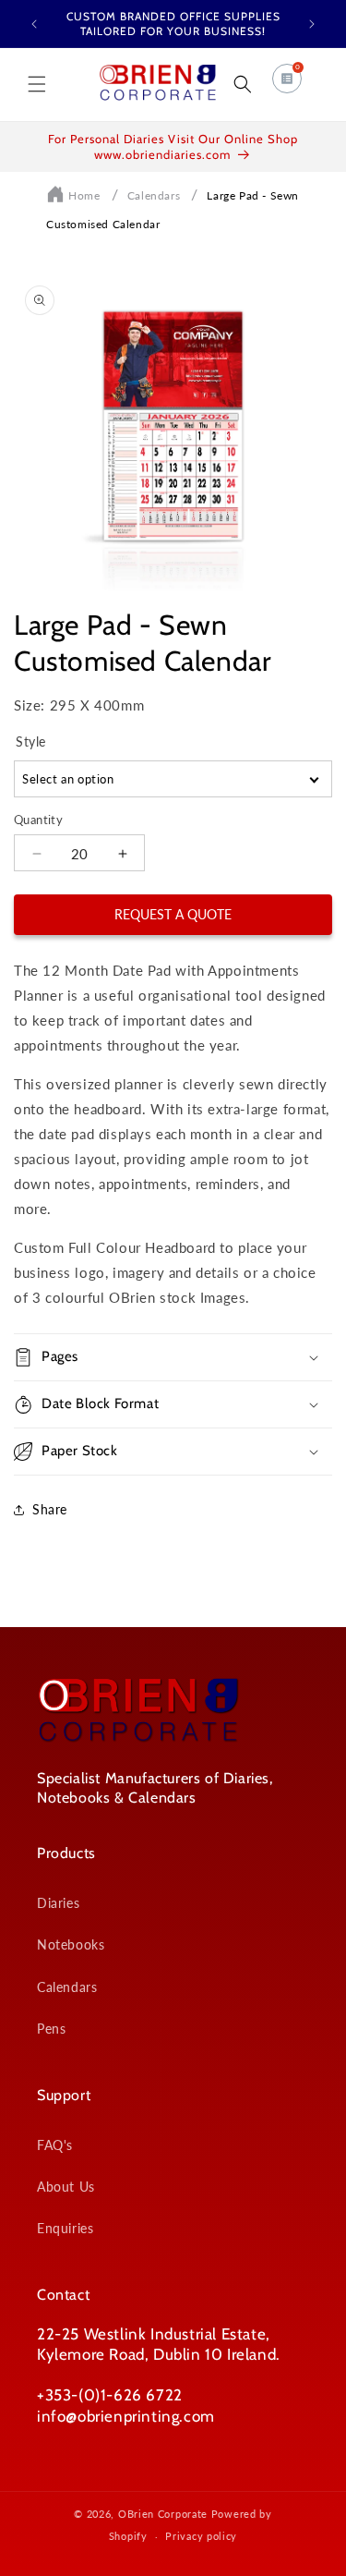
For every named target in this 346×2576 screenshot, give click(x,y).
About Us (66, 2187)
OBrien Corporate (163, 2514)
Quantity (38, 820)
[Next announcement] (312, 24)
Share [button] (50, 1509)
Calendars (154, 195)
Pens (51, 2029)
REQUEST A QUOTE (173, 914)
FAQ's (55, 2145)
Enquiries (65, 2228)
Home (84, 195)
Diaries (58, 1903)
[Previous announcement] (34, 24)
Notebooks (71, 1944)
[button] (37, 84)
